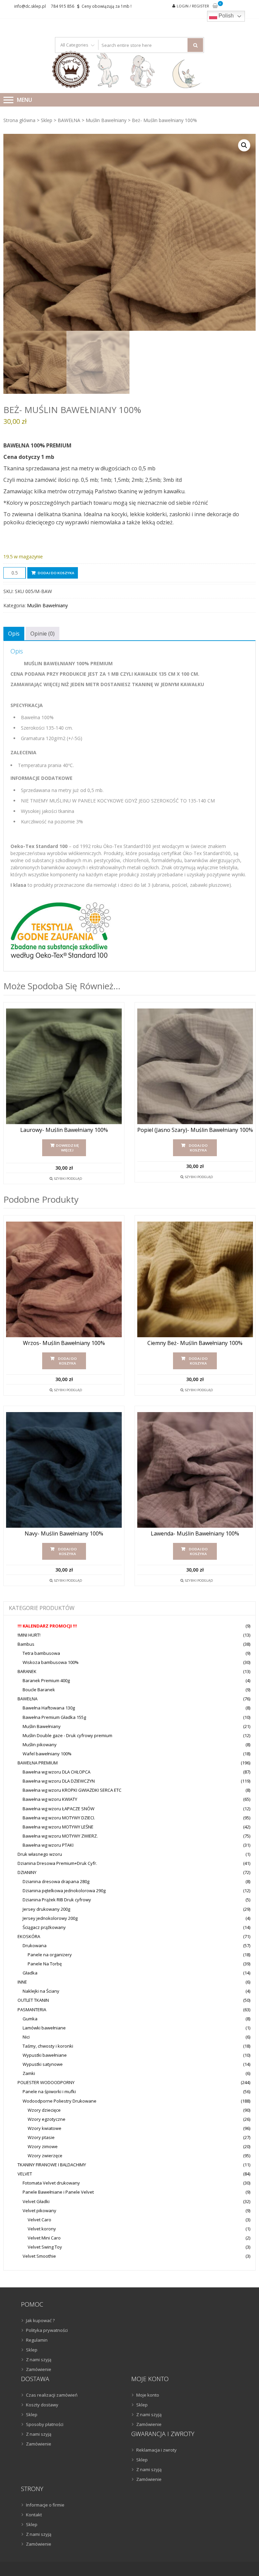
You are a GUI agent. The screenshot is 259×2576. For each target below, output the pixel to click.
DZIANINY (27, 1872)
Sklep (47, 120)
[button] (244, 145)
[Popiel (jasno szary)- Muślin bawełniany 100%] (195, 1066)
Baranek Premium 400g (46, 1680)
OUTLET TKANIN (33, 2000)
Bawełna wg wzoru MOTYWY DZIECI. (59, 1818)
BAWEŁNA (69, 120)
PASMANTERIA (32, 2010)
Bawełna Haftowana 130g (49, 1708)
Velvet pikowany (39, 2211)
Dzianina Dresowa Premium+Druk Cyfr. (57, 1863)
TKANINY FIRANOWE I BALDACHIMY (52, 2165)
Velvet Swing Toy (45, 2247)
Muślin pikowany (40, 1745)
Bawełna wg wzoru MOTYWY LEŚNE (58, 1827)
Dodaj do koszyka (56, 573)
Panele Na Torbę (45, 1964)
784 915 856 (63, 6)
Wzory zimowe (43, 2146)
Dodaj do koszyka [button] (198, 1148)
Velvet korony (42, 2229)
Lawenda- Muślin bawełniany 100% (195, 1534)
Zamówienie (39, 2369)
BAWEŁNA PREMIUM (38, 1763)
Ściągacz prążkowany (44, 1927)
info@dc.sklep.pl (30, 6)
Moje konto (148, 2395)
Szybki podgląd (68, 1178)
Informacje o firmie (45, 2505)
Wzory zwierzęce (45, 2156)
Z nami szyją (39, 2360)
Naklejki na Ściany (41, 1991)
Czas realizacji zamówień (52, 2395)
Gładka (30, 1973)
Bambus (26, 1644)
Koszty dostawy (42, 2405)
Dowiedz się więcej (67, 1148)
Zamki (29, 2073)
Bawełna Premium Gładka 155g (54, 1717)
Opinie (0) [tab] (42, 634)
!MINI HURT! (29, 1635)
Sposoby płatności (45, 2424)
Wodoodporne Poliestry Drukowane (60, 2101)
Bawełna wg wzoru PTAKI (48, 1845)
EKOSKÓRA (29, 1936)
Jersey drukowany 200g (46, 1909)
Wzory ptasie (41, 2137)
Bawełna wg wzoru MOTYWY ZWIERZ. (60, 1836)
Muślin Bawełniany (106, 120)
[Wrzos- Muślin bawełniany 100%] (64, 1279)
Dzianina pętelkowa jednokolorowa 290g (64, 1891)
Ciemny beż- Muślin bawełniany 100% (195, 1343)
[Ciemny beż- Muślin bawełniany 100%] (195, 1279)
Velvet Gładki (36, 2201)
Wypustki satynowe (43, 2064)
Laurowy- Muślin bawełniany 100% (64, 1130)
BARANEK (27, 1671)
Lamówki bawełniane (44, 2028)
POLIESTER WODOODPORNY (46, 2082)
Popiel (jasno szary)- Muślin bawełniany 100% (195, 1130)
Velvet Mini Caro (44, 2238)
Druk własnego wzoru (40, 1854)
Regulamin (37, 2340)
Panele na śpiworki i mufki (49, 2091)
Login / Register (193, 6)
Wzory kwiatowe (45, 2128)
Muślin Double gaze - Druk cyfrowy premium (67, 1735)
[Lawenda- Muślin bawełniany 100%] (195, 1470)
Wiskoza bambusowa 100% (51, 1662)
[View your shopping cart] (215, 6)
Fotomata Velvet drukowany (51, 2183)
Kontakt (34, 2515)
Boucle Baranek (39, 1690)
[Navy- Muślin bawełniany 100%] (64, 1470)
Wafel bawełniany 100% (47, 1754)
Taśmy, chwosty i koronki (48, 2046)
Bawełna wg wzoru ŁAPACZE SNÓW (59, 1809)
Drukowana (35, 1945)
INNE (22, 1982)
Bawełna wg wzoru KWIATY (50, 1799)
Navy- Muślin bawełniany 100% (64, 1534)
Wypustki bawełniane (45, 2055)
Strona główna (19, 120)
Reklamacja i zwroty (156, 2450)
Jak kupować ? (40, 2320)
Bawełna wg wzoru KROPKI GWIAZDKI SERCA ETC (72, 1790)
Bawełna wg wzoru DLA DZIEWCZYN (59, 1781)
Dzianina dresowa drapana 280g (56, 1881)
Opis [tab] (14, 634)
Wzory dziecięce (44, 2110)
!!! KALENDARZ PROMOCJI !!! (47, 1626)
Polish (225, 16)
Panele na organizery (50, 1955)
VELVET (25, 2174)
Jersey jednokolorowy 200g (50, 1918)
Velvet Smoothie (39, 2256)
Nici (26, 2037)
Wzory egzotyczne (47, 2119)
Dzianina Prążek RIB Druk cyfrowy (57, 1900)
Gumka (30, 2019)
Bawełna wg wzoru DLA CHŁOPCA (56, 1772)
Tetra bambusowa (41, 1653)
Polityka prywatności (47, 2330)
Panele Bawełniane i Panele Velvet (58, 2192)
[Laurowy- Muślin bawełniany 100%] (64, 1066)
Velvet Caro (39, 2220)
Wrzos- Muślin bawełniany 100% (64, 1343)
